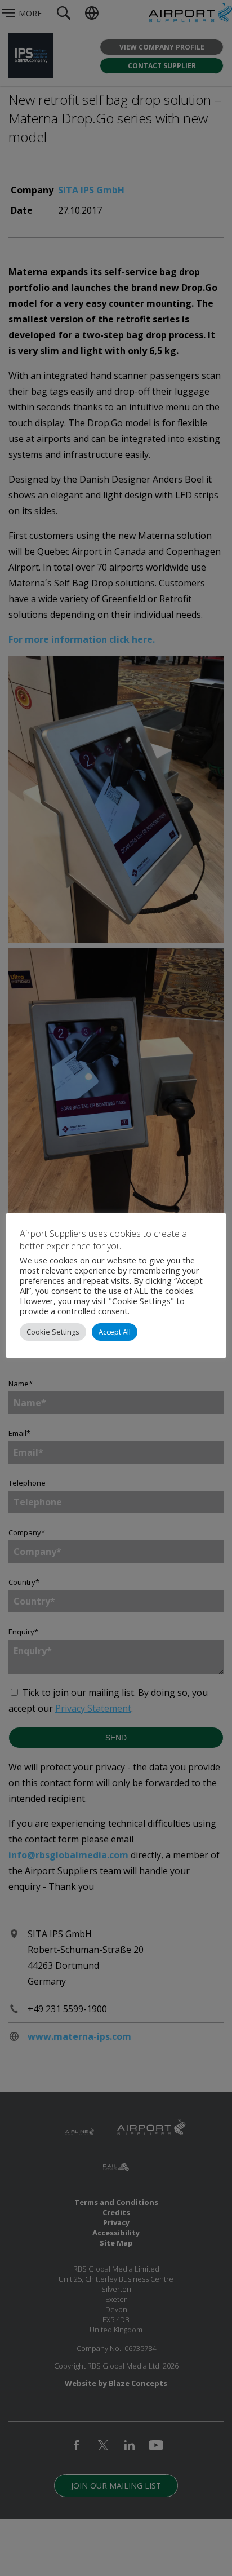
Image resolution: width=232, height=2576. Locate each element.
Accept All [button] (115, 1332)
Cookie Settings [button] (53, 1332)
